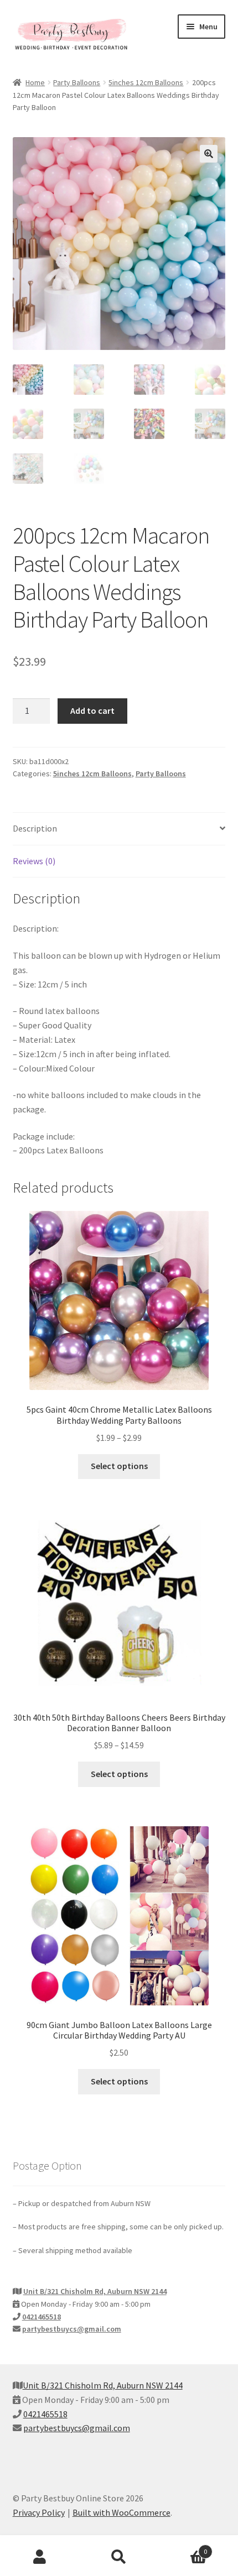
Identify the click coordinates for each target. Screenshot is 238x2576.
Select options (119, 1466)
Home (35, 82)
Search (119, 2557)
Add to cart (92, 710)
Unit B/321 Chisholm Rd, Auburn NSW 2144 (95, 2291)
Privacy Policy (39, 2512)
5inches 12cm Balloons (146, 82)
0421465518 (42, 2317)
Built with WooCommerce (121, 2512)
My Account (40, 2557)
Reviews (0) (34, 861)
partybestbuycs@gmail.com (72, 2329)
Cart (183, 2548)
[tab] (119, 829)
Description (35, 828)
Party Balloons (77, 82)
